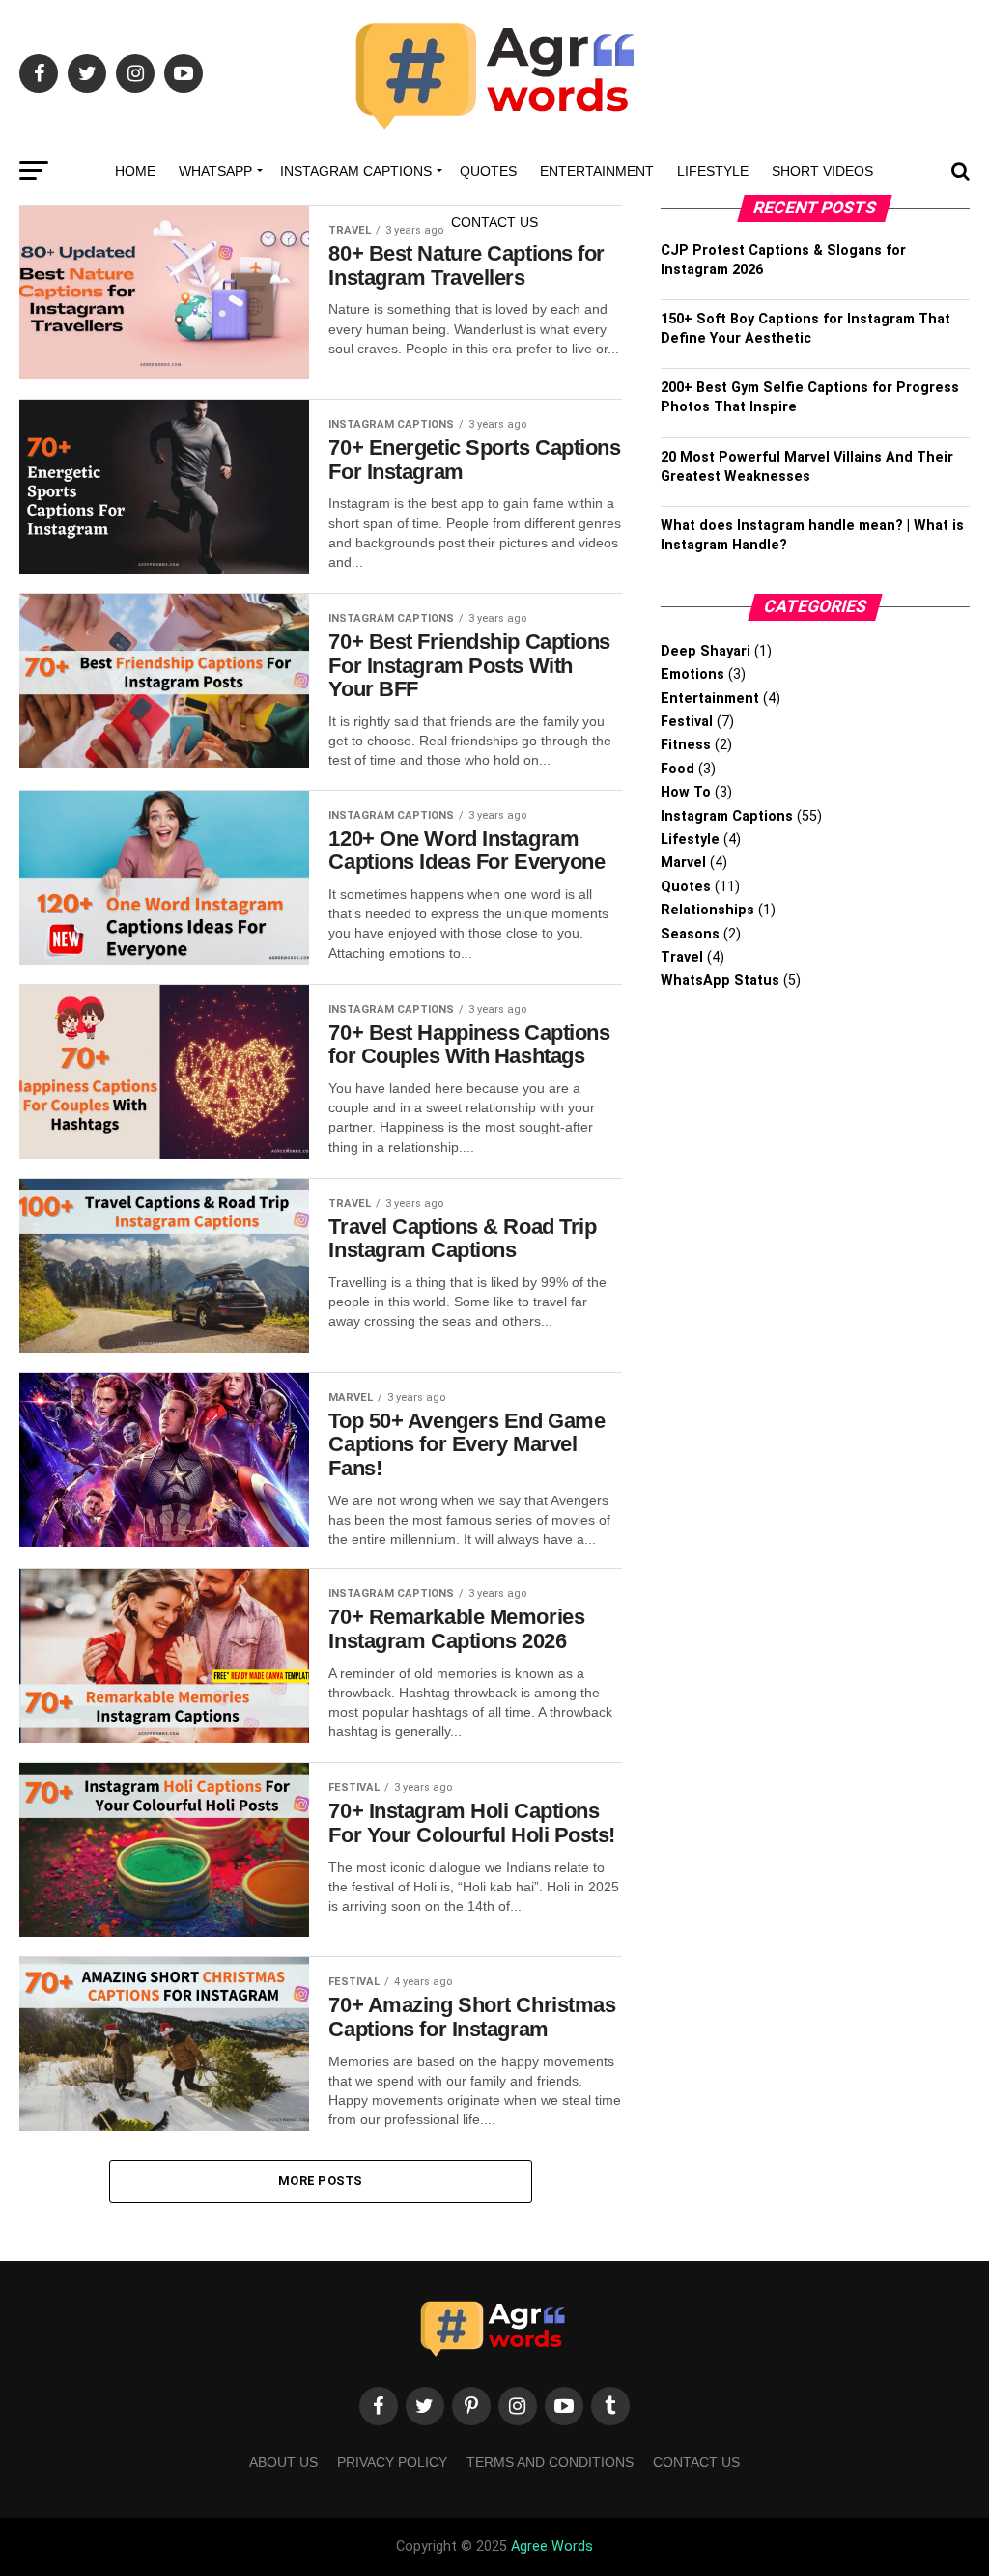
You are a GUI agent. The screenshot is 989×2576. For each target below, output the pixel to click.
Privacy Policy (392, 2462)
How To (686, 792)
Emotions (692, 674)
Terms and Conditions (550, 2462)
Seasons (690, 934)
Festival (687, 722)
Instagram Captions (356, 171)
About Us (283, 2462)
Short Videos (822, 171)
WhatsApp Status (720, 980)
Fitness (686, 745)
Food (678, 769)
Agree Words (552, 2547)
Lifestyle (713, 171)
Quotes (488, 171)
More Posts (321, 2181)
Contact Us (494, 222)
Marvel (683, 863)
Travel (682, 957)
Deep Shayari (706, 651)
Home (135, 171)
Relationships (707, 910)
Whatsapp (215, 171)
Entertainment (597, 171)
